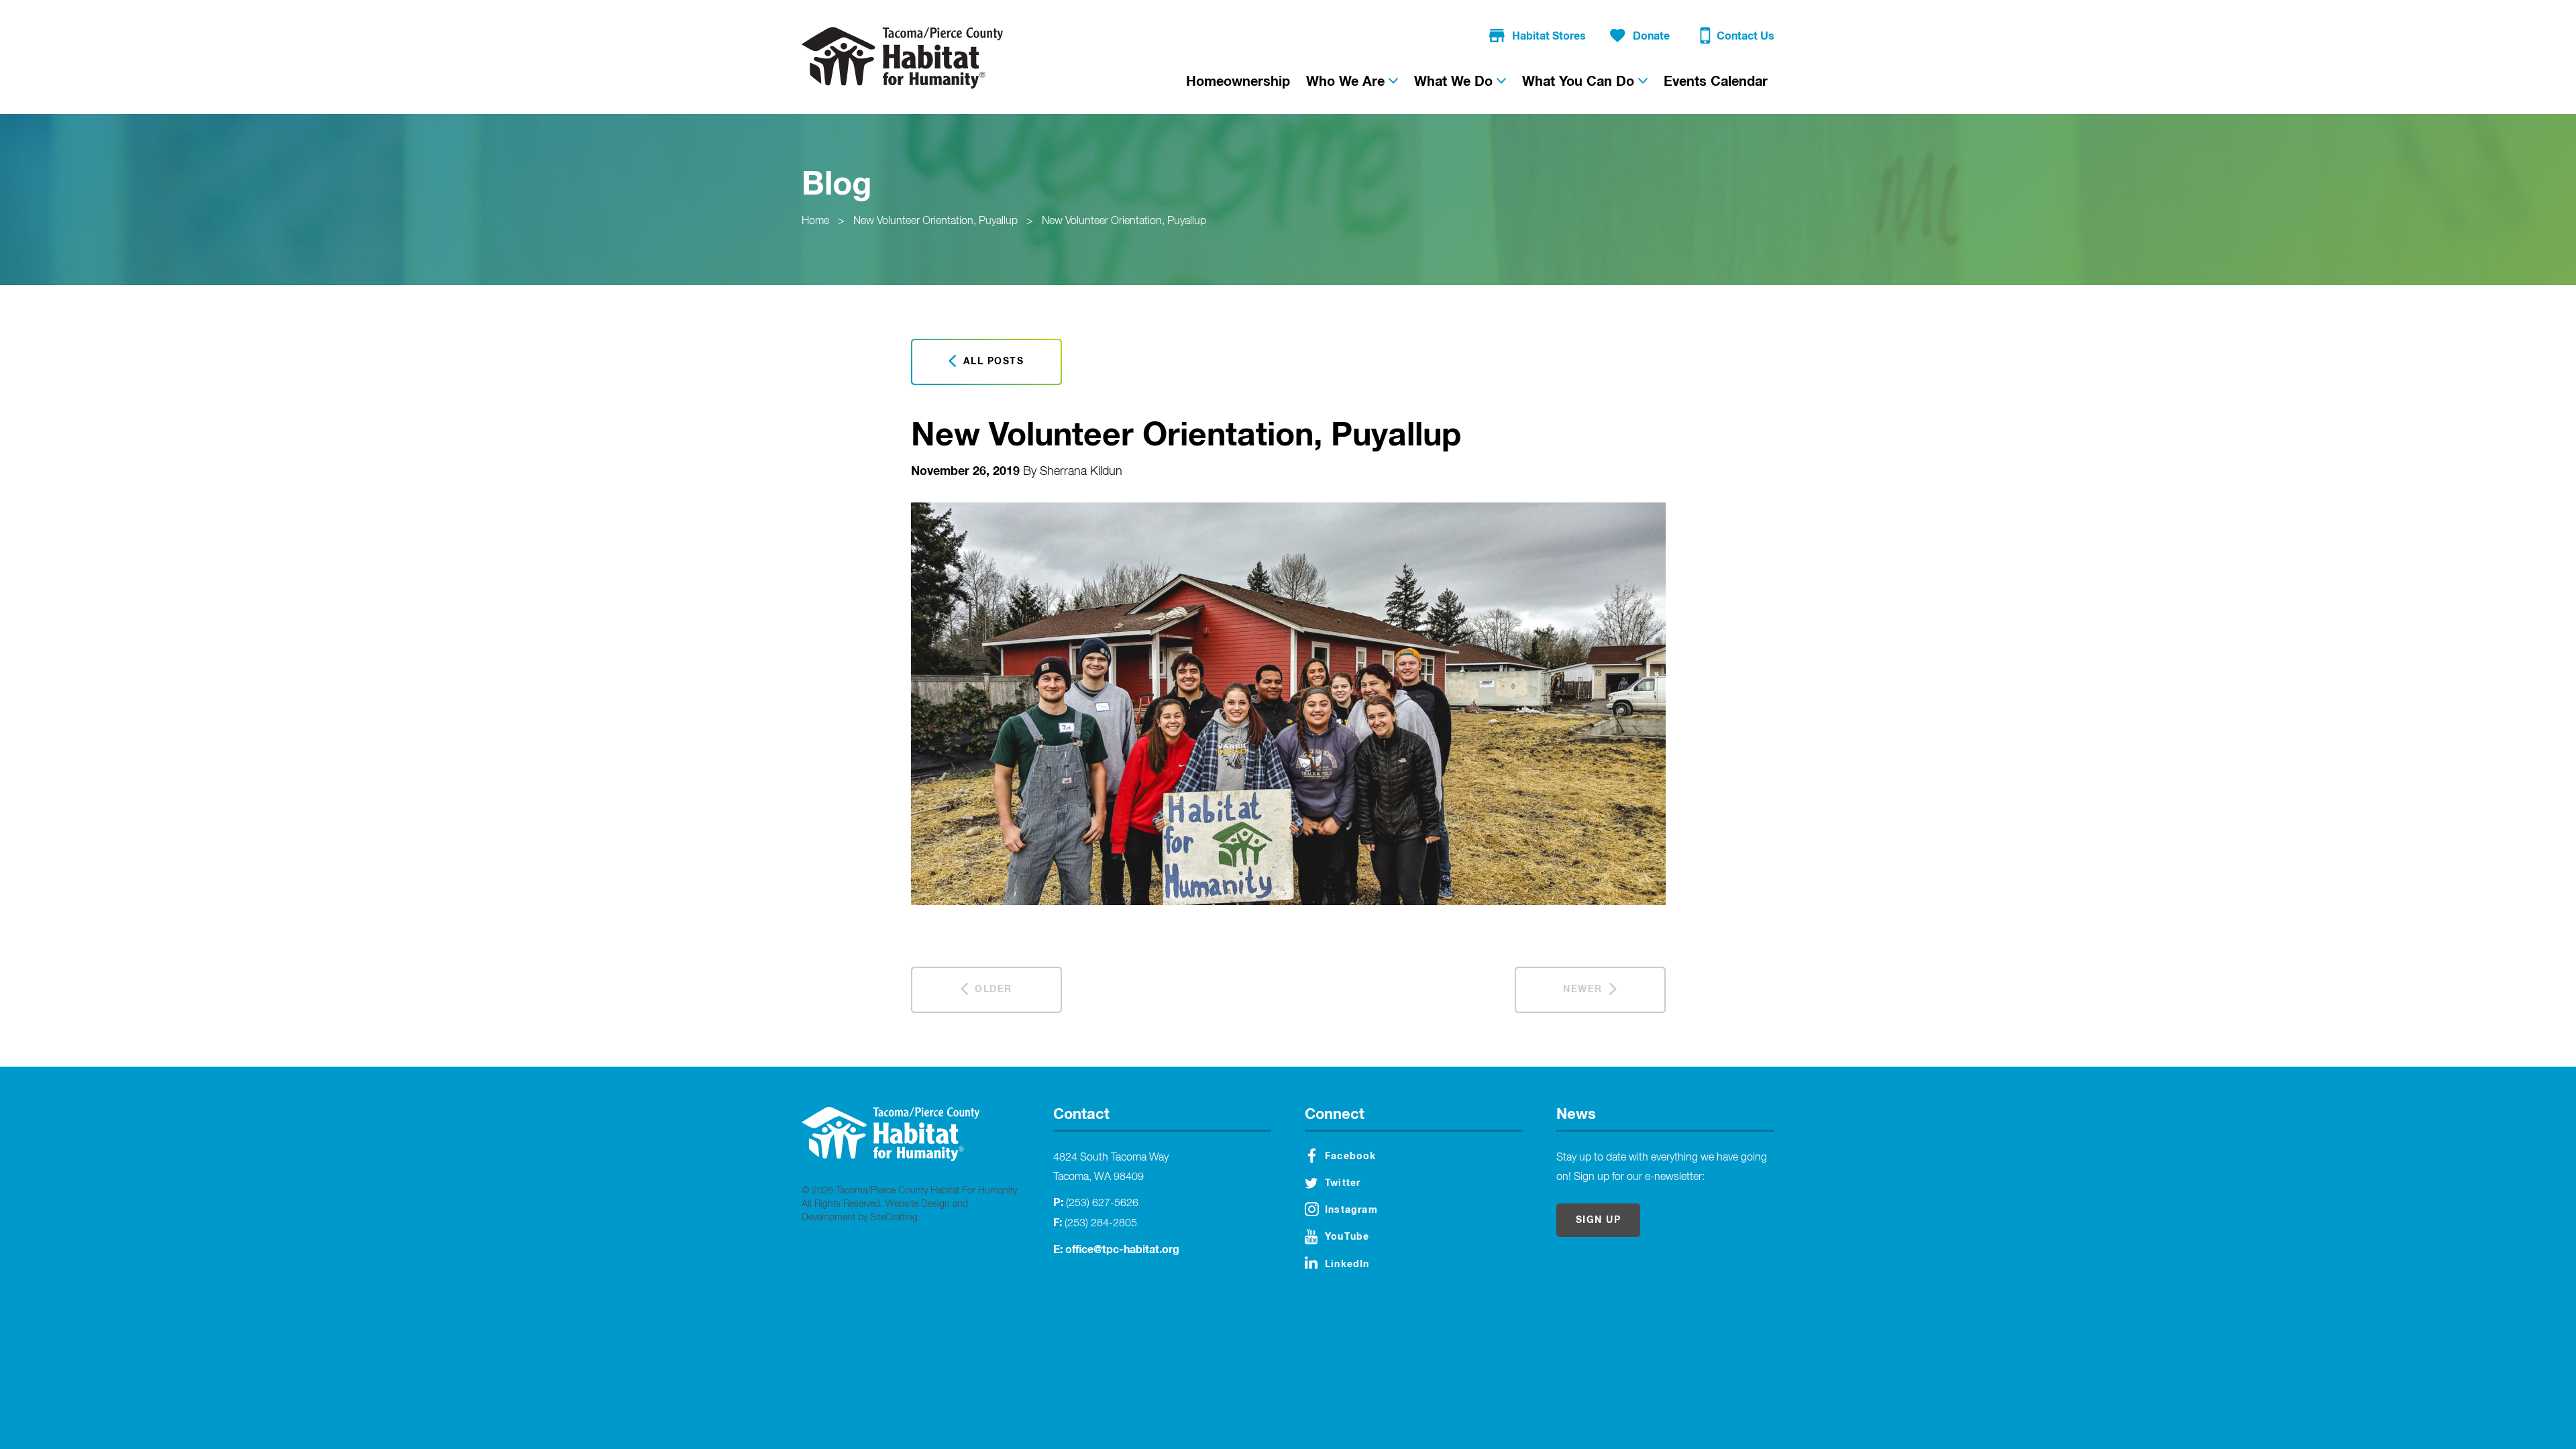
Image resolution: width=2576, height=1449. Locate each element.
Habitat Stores (1549, 36)
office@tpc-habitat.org (1122, 1250)
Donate (1651, 36)
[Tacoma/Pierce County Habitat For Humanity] (902, 58)
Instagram (1351, 1210)
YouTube (1347, 1237)
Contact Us (1746, 36)
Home (815, 221)
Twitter (1343, 1183)
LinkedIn (1347, 1265)
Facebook (1351, 1157)
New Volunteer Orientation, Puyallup (935, 221)
